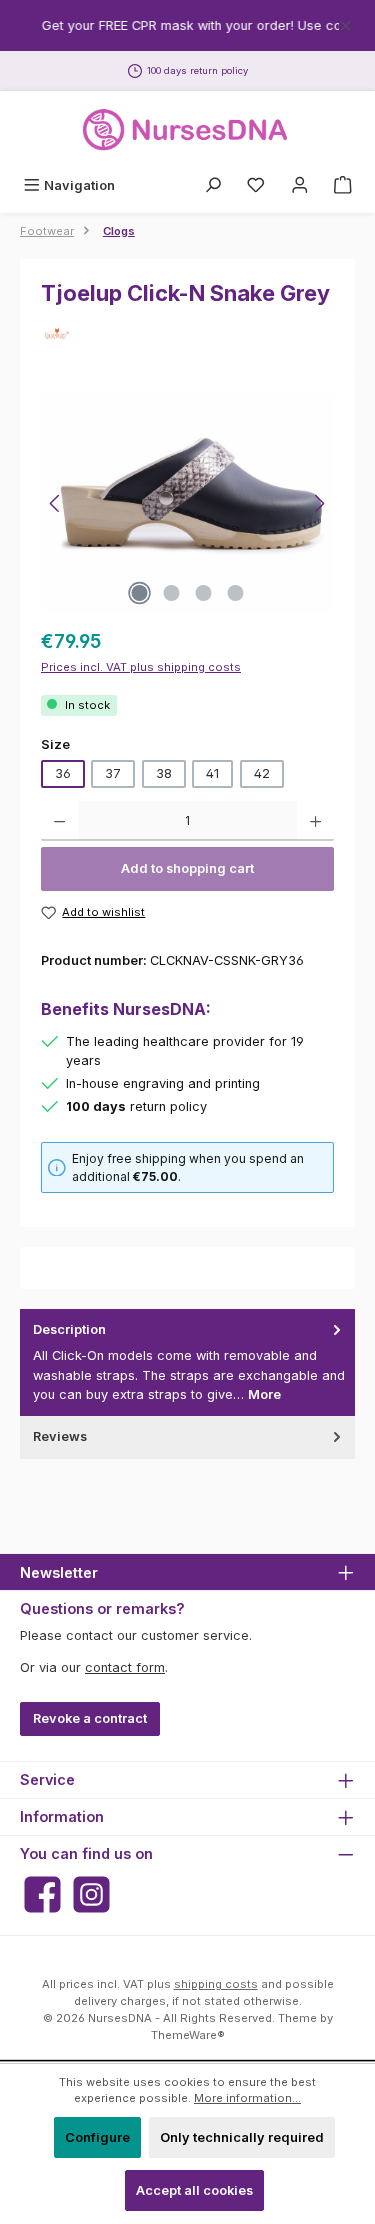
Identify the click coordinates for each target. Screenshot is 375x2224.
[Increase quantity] (315, 821)
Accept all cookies (194, 2190)
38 (164, 773)
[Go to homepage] (188, 130)
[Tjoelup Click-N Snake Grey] (187, 503)
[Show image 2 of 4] (171, 593)
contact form (125, 1667)
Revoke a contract (90, 1718)
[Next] (319, 503)
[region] (187, 25)
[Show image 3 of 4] (203, 593)
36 (63, 773)
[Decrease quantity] (59, 821)
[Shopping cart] (343, 185)
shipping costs (216, 1984)
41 (212, 773)
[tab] (187, 1362)
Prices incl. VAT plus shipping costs (141, 667)
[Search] (213, 185)
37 (113, 773)
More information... (247, 2098)
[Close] (345, 22)
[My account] (300, 185)
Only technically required (242, 2137)
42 (262, 773)
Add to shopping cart (187, 868)
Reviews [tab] (60, 1436)
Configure (97, 2137)
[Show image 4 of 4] (235, 593)
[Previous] (56, 503)
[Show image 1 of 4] (139, 593)
